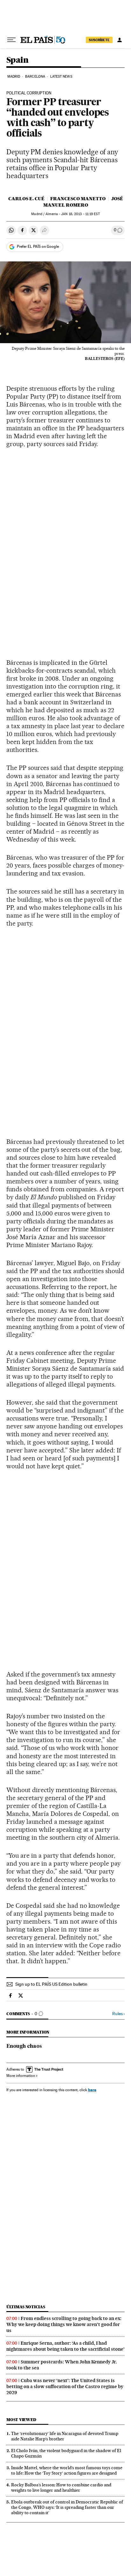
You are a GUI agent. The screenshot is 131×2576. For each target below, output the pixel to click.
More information (21, 2076)
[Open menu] (11, 40)
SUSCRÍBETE (99, 40)
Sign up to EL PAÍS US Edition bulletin (51, 1984)
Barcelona (35, 77)
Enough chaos (24, 2047)
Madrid (14, 77)
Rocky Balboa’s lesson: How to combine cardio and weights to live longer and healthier (61, 2487)
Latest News (61, 77)
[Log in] (120, 40)
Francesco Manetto (78, 199)
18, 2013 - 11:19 (80, 214)
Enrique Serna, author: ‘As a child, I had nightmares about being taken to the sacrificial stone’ (65, 2346)
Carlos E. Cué (26, 199)
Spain (17, 60)
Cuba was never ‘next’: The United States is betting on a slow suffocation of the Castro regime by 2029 (65, 2387)
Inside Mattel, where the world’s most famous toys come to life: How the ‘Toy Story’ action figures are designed (67, 2470)
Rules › (118, 2014)
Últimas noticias (26, 2307)
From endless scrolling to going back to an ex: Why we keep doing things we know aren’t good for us (64, 2324)
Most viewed (21, 2420)
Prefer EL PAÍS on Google (38, 247)
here (92, 2090)
